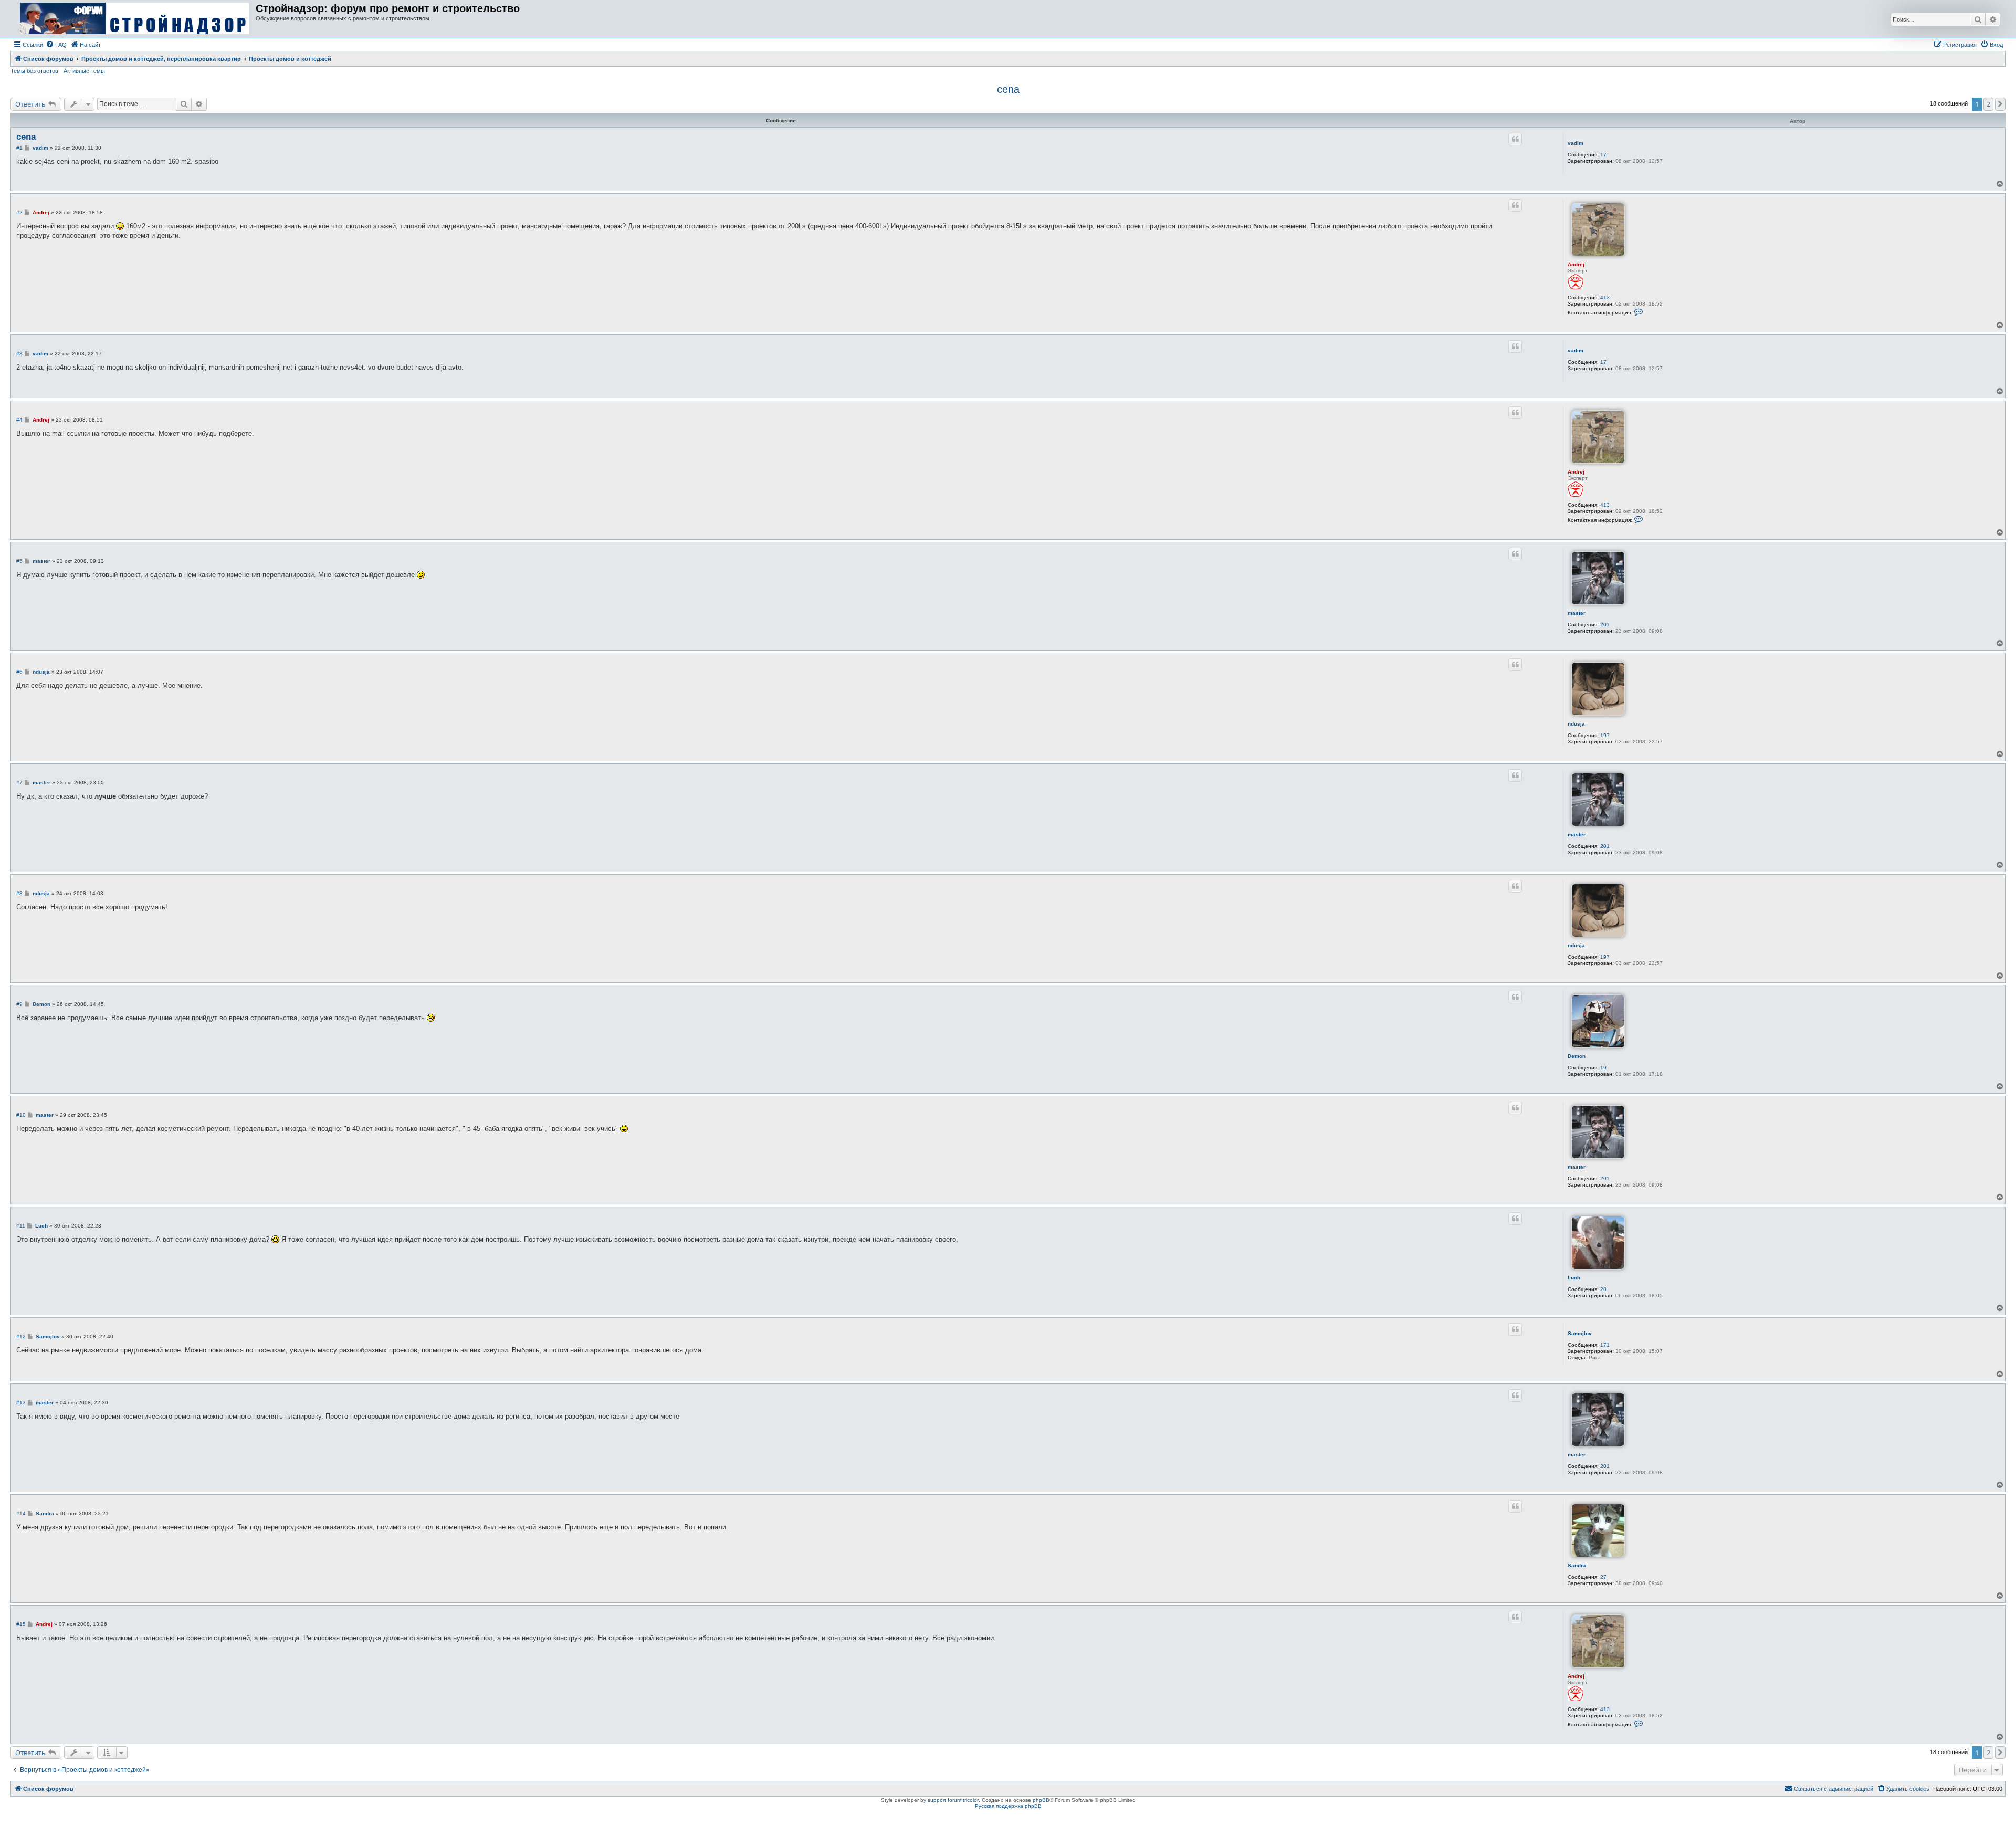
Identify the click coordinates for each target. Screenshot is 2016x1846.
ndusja (1576, 724)
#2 (19, 212)
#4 (19, 420)
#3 (19, 354)
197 (1605, 735)
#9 (19, 1004)
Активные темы (84, 71)
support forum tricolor (953, 1800)
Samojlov (1580, 1333)
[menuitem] (56, 45)
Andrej (1576, 264)
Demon (1577, 1056)
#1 (19, 148)
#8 (19, 893)
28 (1603, 1289)
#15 (21, 1624)
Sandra (1577, 1565)
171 (1605, 1345)
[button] (2000, 104)
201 (1605, 625)
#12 (21, 1336)
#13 (21, 1403)
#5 (19, 561)
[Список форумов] (134, 19)
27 (1603, 1577)
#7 (19, 783)
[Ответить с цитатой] (1515, 139)
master (1577, 613)
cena (1008, 89)
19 (1603, 1068)
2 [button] (1988, 104)
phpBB (1041, 1800)
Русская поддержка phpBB (1008, 1806)
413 (1605, 297)
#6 (19, 672)
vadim (1576, 143)
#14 (21, 1513)
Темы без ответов (34, 71)
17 (1603, 155)
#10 (21, 1115)
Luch (1574, 1278)
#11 (21, 1226)
